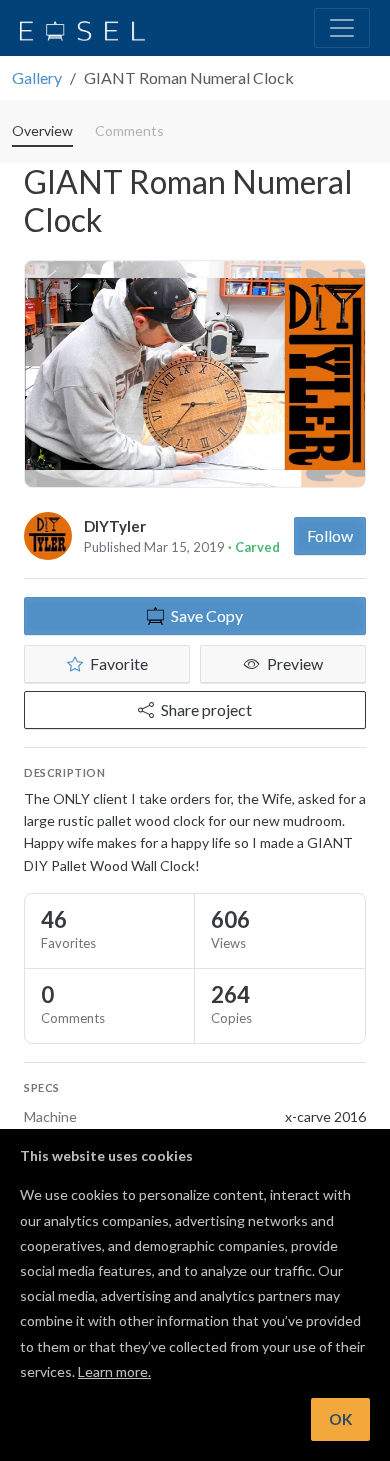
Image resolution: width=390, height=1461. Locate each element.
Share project (206, 709)
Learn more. (114, 1371)
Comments (129, 130)
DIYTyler (115, 526)
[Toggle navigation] (342, 28)
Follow (330, 535)
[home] (82, 28)
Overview (42, 130)
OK (340, 1419)
